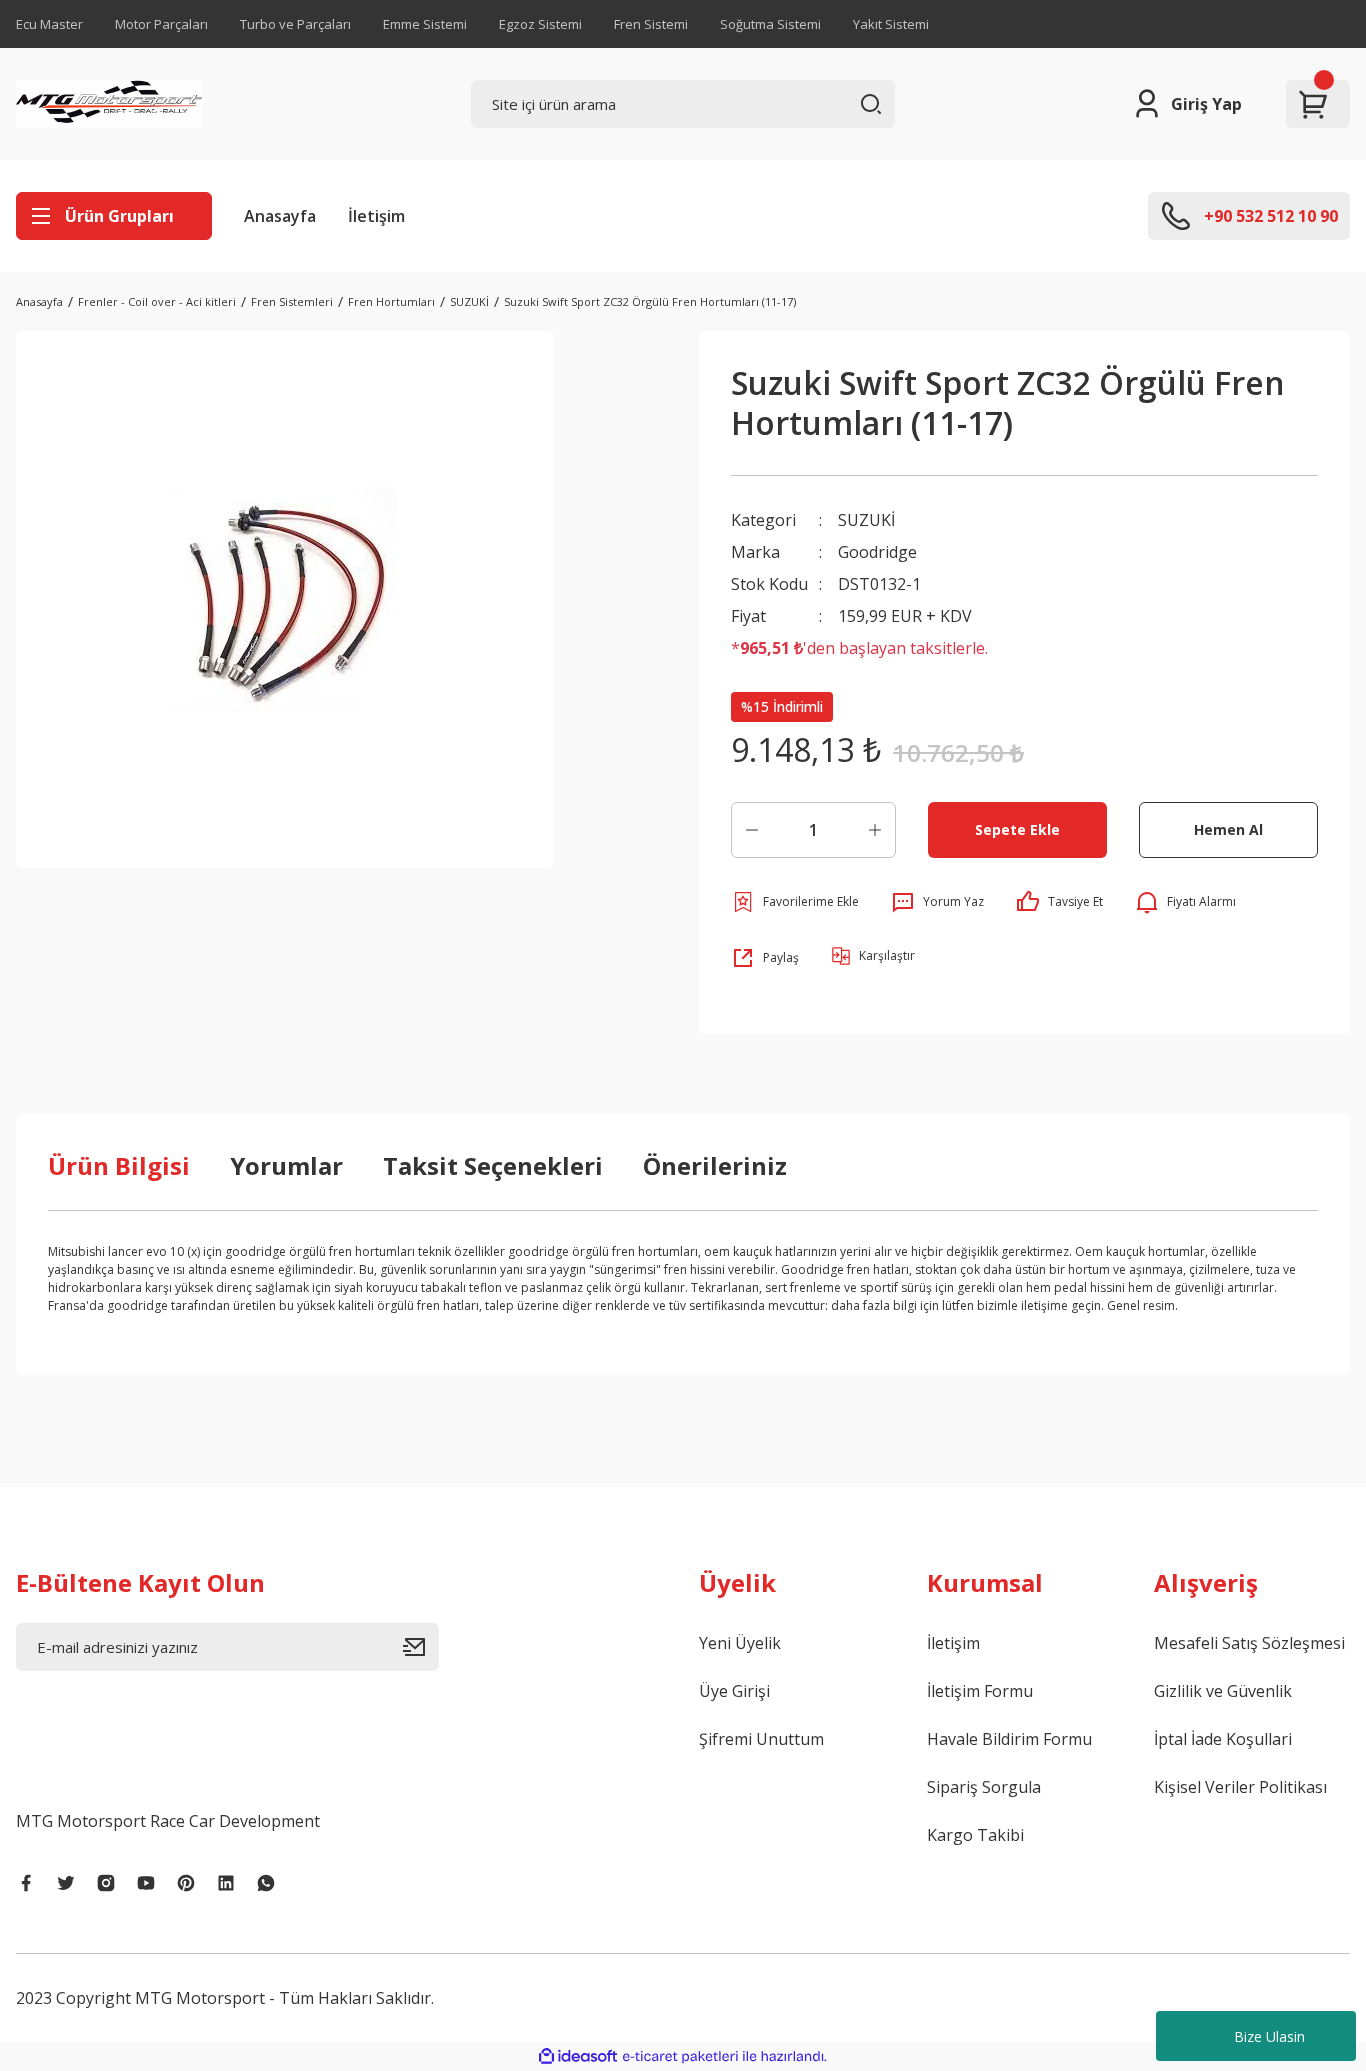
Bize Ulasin (1269, 2036)
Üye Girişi (734, 1691)
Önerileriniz (715, 1165)
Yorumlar (286, 1165)
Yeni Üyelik (740, 1643)
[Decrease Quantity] (752, 830)
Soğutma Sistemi (770, 24)
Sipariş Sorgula (984, 1787)
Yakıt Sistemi (891, 24)
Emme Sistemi (425, 24)
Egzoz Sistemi (540, 24)
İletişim (376, 216)
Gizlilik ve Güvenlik (1223, 1691)
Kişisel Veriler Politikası (1240, 1787)
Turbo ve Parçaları (295, 24)
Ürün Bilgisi (119, 1165)
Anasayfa (280, 216)
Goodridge (877, 552)
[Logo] (109, 104)
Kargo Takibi (975, 1835)
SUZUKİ (866, 520)
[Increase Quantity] (875, 830)
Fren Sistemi (651, 24)
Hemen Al (1228, 829)
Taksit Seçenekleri (493, 1165)
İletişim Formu (980, 1691)
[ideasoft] (578, 2056)
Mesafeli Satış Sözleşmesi (1249, 1643)
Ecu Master (49, 24)
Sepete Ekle (1017, 829)
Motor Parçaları (161, 24)
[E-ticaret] (680, 2057)
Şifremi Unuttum (761, 1739)
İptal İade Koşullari (1223, 1739)
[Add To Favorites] (795, 902)
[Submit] (421, 1647)
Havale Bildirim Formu (1009, 1739)
